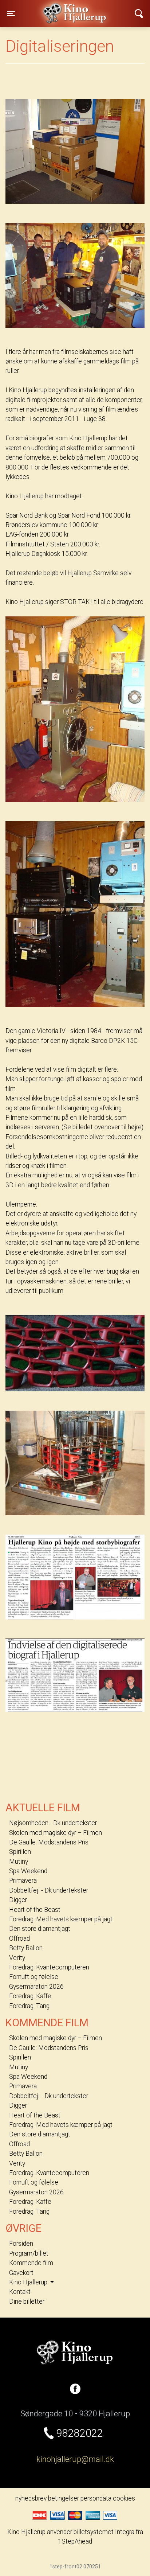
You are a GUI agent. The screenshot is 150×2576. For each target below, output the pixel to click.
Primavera (23, 1881)
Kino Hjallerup (54, 9)
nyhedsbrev (31, 2498)
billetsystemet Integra (104, 2532)
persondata (96, 2498)
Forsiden (21, 2244)
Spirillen (20, 1852)
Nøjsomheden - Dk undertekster (53, 1823)
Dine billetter (27, 2302)
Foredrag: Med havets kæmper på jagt (61, 1919)
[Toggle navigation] (139, 13)
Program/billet (29, 2253)
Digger (18, 1900)
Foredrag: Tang (29, 2006)
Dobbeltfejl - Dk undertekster (49, 1890)
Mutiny (19, 1862)
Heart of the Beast (35, 1910)
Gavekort (21, 2273)
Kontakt (20, 2292)
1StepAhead (75, 2541)
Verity (17, 1958)
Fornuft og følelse (34, 1977)
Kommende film (31, 2263)
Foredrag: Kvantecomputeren (49, 1967)
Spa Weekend (28, 1871)
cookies (124, 2498)
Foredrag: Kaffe (30, 1996)
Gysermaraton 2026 (36, 1987)
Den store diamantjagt (40, 1929)
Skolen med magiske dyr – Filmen (56, 1833)
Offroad (19, 1938)
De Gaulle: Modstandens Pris (49, 1842)
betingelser (64, 2498)
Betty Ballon (26, 1948)
